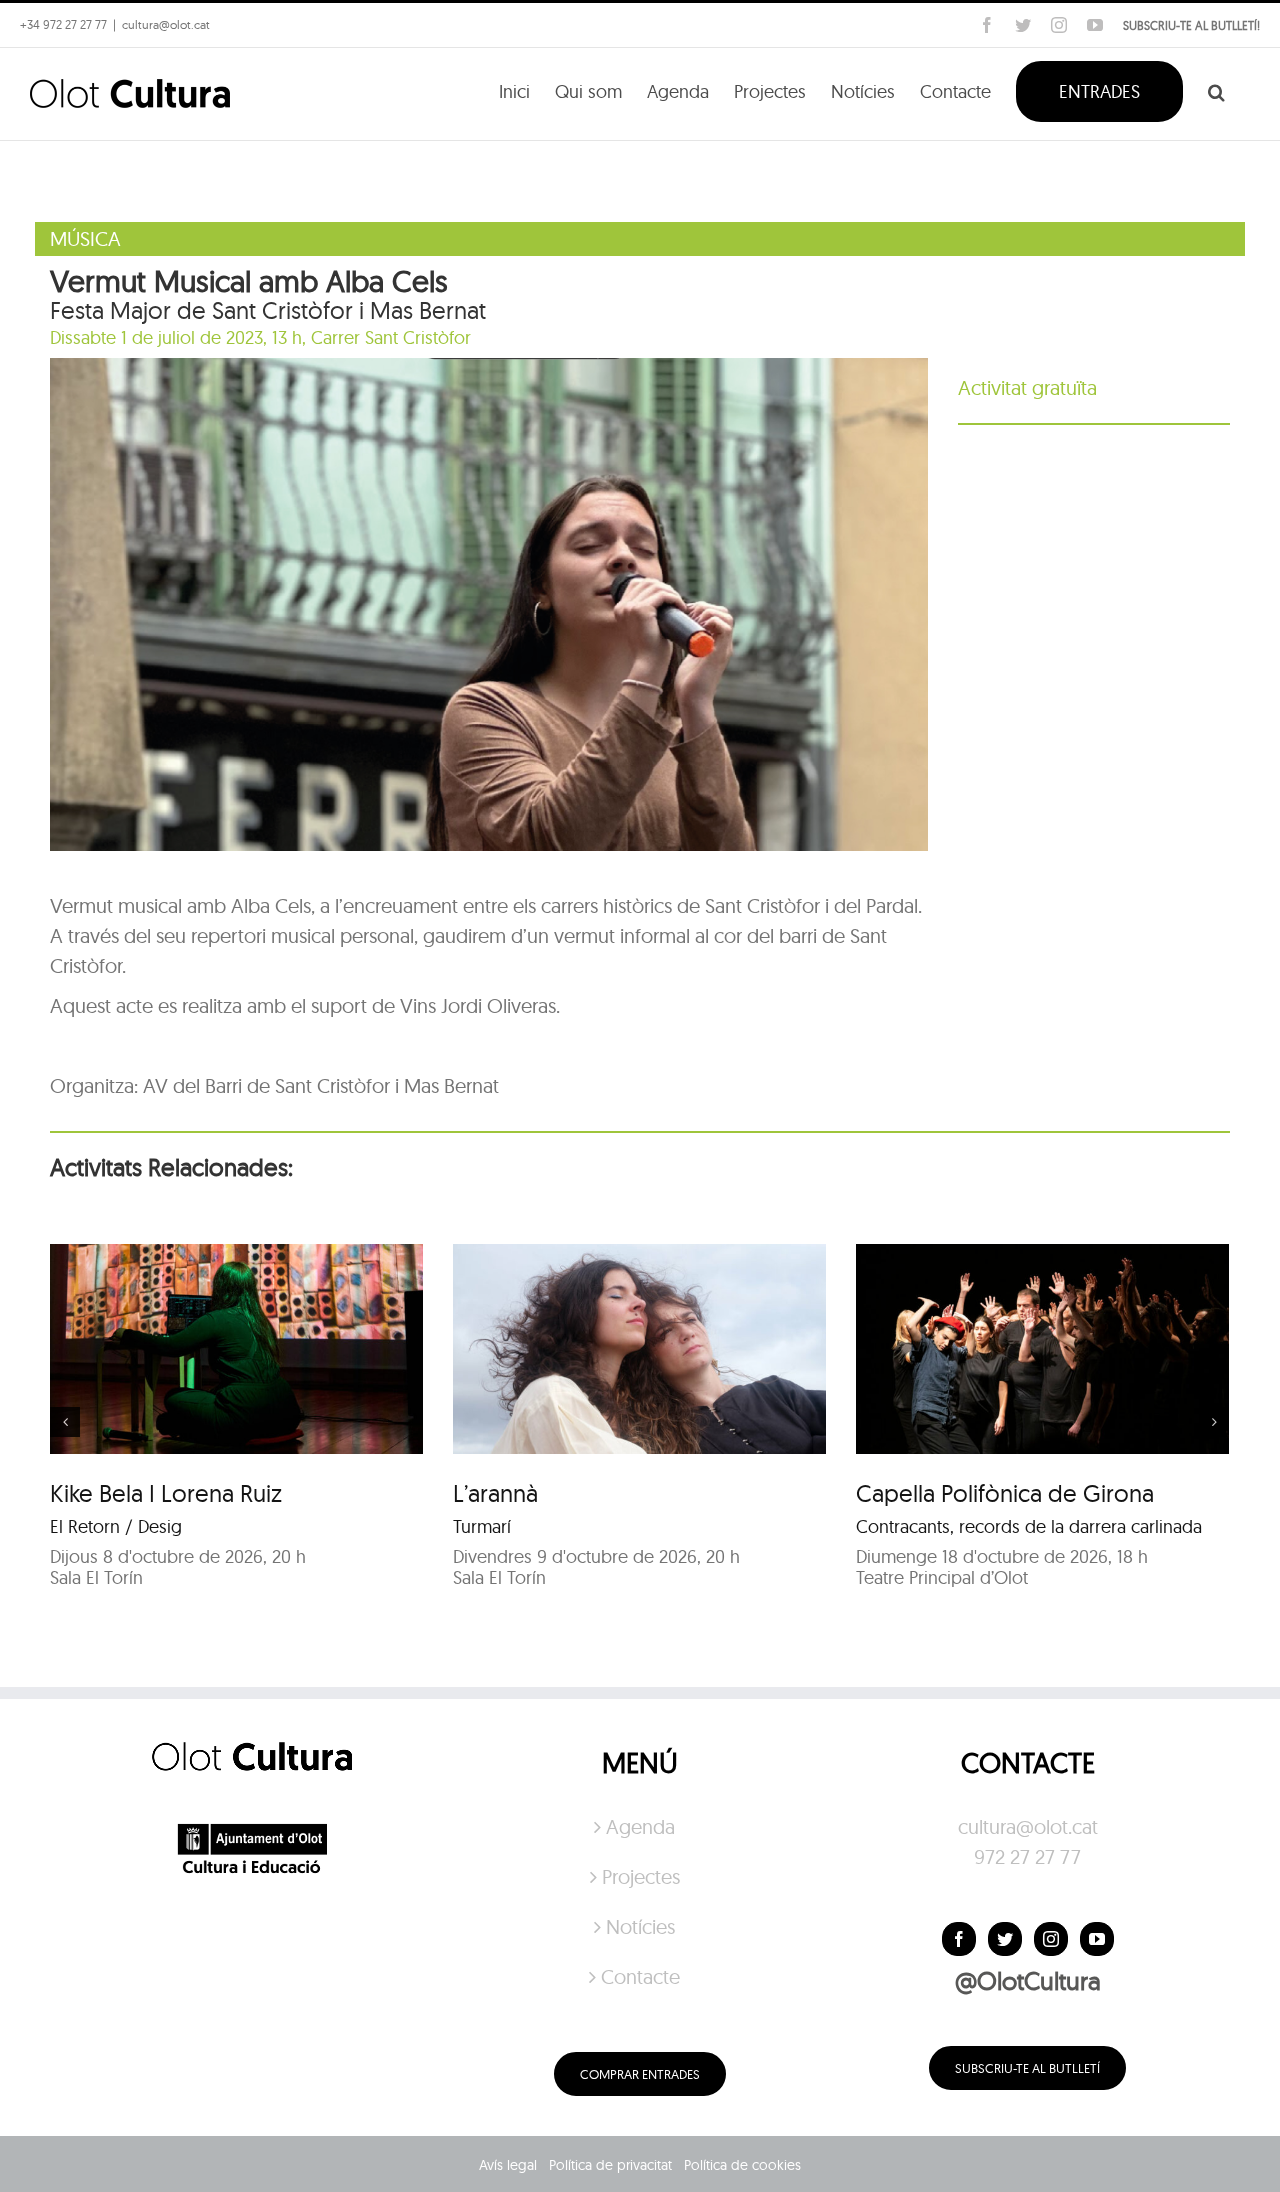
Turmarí (482, 1526)
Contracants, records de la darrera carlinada (1029, 1526)
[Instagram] (1051, 1939)
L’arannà (495, 1493)
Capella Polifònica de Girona (1005, 1493)
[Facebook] (959, 1939)
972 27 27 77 (1027, 1856)
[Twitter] (1005, 1939)
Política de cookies (742, 2165)
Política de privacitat (610, 2165)
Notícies (640, 1926)
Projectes (641, 1876)
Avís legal (508, 2165)
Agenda (640, 1826)
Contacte (640, 1976)
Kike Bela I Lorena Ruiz (166, 1493)
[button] (1216, 90)
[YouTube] (1097, 1939)
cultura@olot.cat (1028, 1826)
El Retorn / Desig (116, 1526)
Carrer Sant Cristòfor (391, 337)
